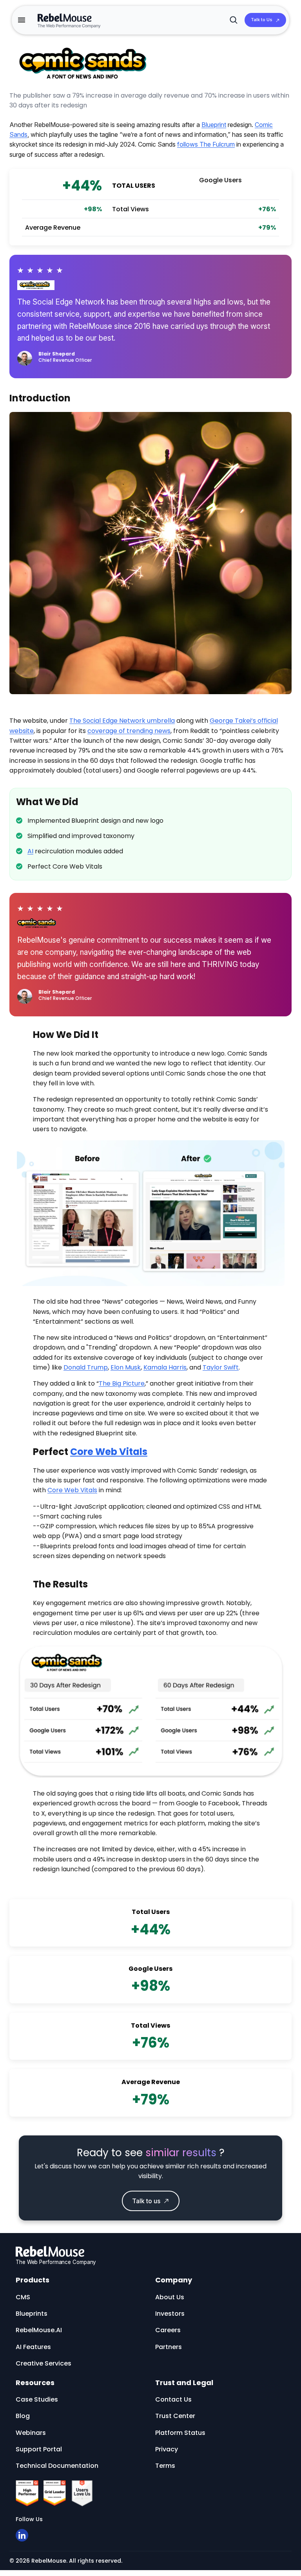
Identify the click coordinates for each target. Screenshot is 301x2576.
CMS (23, 2297)
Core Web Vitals (109, 1452)
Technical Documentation (57, 2466)
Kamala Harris (165, 1367)
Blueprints (32, 2314)
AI (30, 851)
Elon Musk (126, 1367)
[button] (22, 20)
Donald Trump (86, 1367)
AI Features (33, 2347)
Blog (23, 2416)
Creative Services (44, 2363)
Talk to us (146, 2201)
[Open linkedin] (22, 2535)
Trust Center (175, 2416)
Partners (169, 2347)
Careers (168, 2330)
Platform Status (180, 2433)
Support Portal (39, 2449)
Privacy (167, 2449)
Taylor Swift (221, 1367)
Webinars (31, 2433)
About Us (170, 2297)
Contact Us (173, 2399)
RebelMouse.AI (39, 2330)
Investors (170, 2314)
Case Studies (37, 2399)
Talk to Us (262, 20)
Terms (165, 2466)
